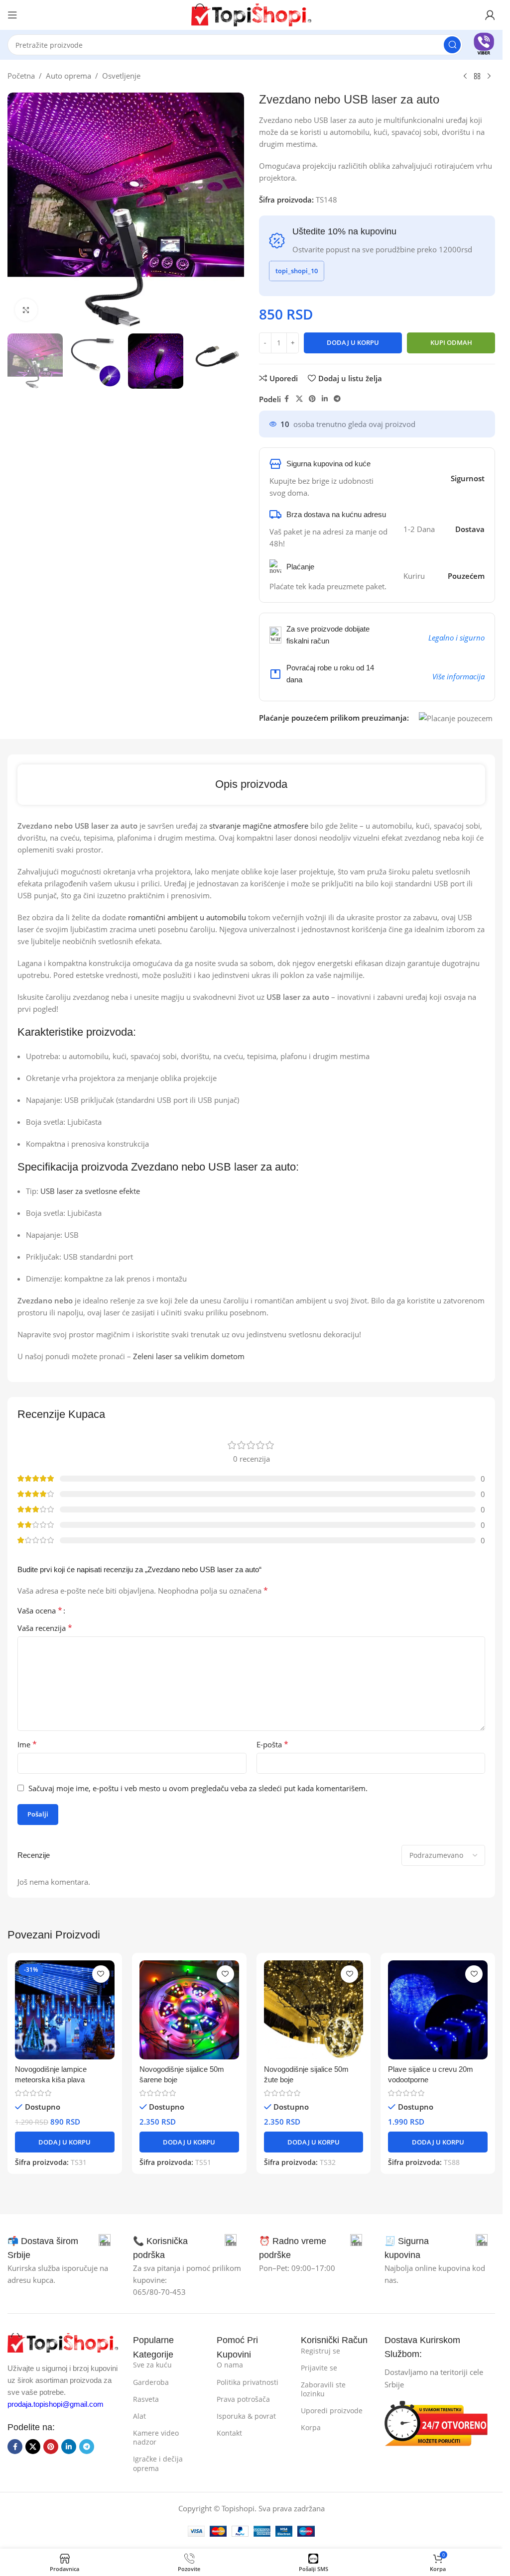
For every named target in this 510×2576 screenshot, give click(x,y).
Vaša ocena (40, 1610)
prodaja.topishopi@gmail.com (56, 2404)
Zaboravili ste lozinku (323, 2389)
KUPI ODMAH (451, 342)
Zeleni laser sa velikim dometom (189, 1356)
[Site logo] (251, 14)
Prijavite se (319, 2368)
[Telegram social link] (337, 399)
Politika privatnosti (248, 2382)
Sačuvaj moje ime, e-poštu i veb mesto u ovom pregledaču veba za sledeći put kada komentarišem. (198, 1788)
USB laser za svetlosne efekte (90, 1191)
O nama (230, 2365)
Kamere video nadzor (156, 2437)
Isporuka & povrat (246, 2416)
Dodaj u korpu (353, 342)
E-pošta (272, 1744)
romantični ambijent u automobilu (187, 917)
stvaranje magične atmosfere (259, 826)
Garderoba (151, 2382)
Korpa (311, 2427)
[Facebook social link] (287, 399)
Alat (139, 2416)
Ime (27, 1744)
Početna (21, 76)
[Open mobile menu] (12, 15)
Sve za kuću (152, 2365)
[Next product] (489, 77)
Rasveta (146, 2399)
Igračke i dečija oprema (158, 2463)
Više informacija (458, 676)
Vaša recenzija (45, 1628)
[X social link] (299, 399)
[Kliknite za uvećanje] (26, 310)
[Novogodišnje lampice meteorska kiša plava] (65, 2010)
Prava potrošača (243, 2399)
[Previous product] (465, 77)
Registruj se (320, 2351)
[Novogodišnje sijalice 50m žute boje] (314, 2010)
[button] (65, 2142)
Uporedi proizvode (332, 2411)
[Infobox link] (484, 45)
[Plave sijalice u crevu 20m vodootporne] (438, 2010)
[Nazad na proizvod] (477, 77)
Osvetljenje (121, 76)
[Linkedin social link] (325, 399)
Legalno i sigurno (456, 638)
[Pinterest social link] (312, 399)
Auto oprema (68, 76)
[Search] (452, 45)
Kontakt (229, 2433)
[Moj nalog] (490, 15)
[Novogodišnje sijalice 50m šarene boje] (189, 2010)
